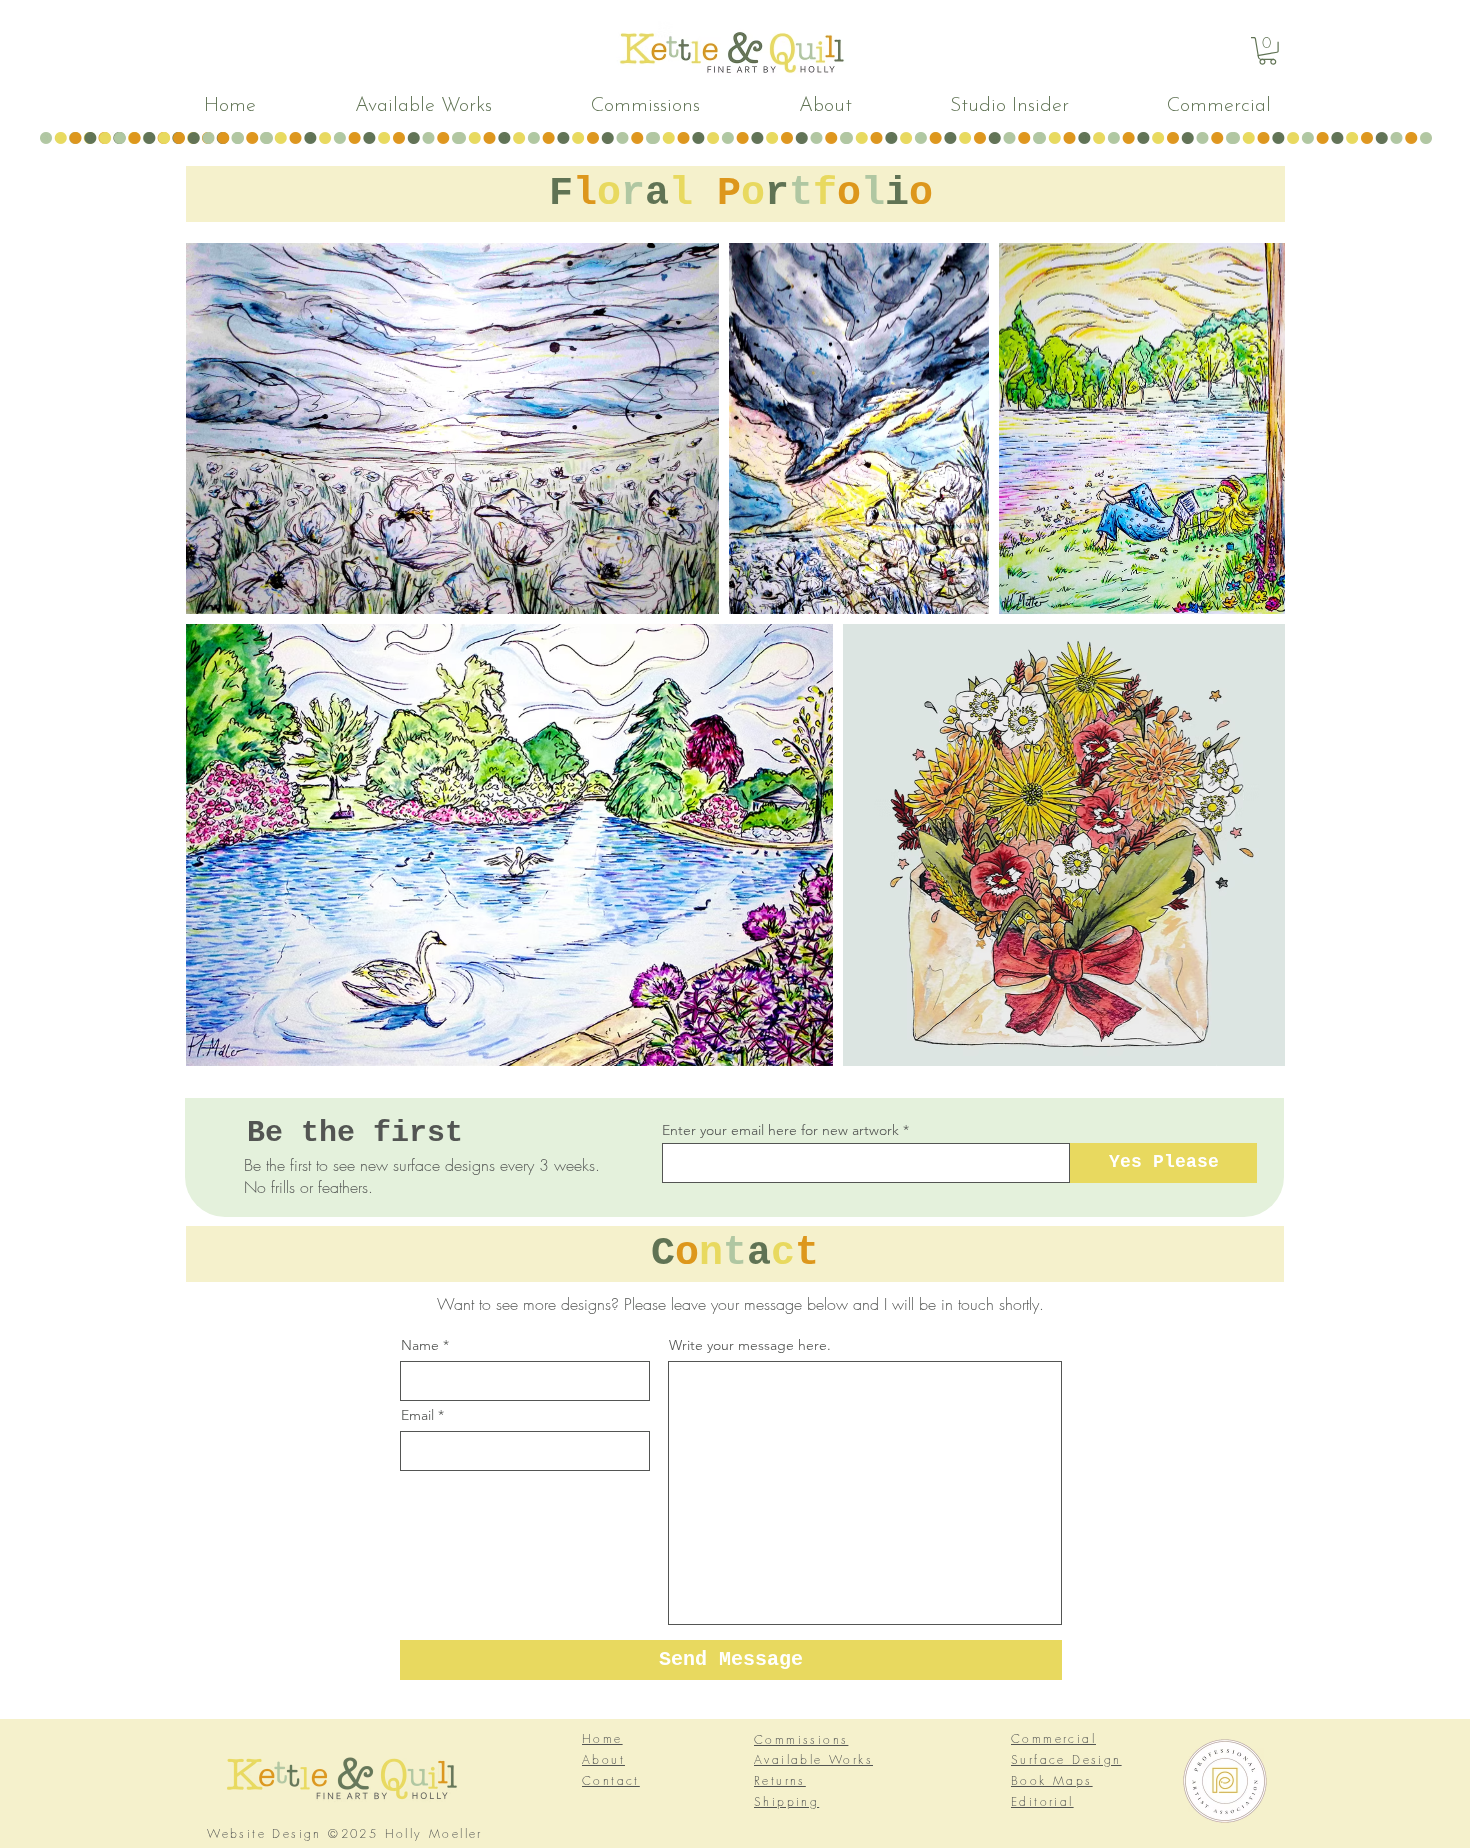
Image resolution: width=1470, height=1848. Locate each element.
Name (420, 1345)
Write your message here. (750, 1345)
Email (417, 1415)
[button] (1267, 51)
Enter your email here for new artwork (780, 1130)
